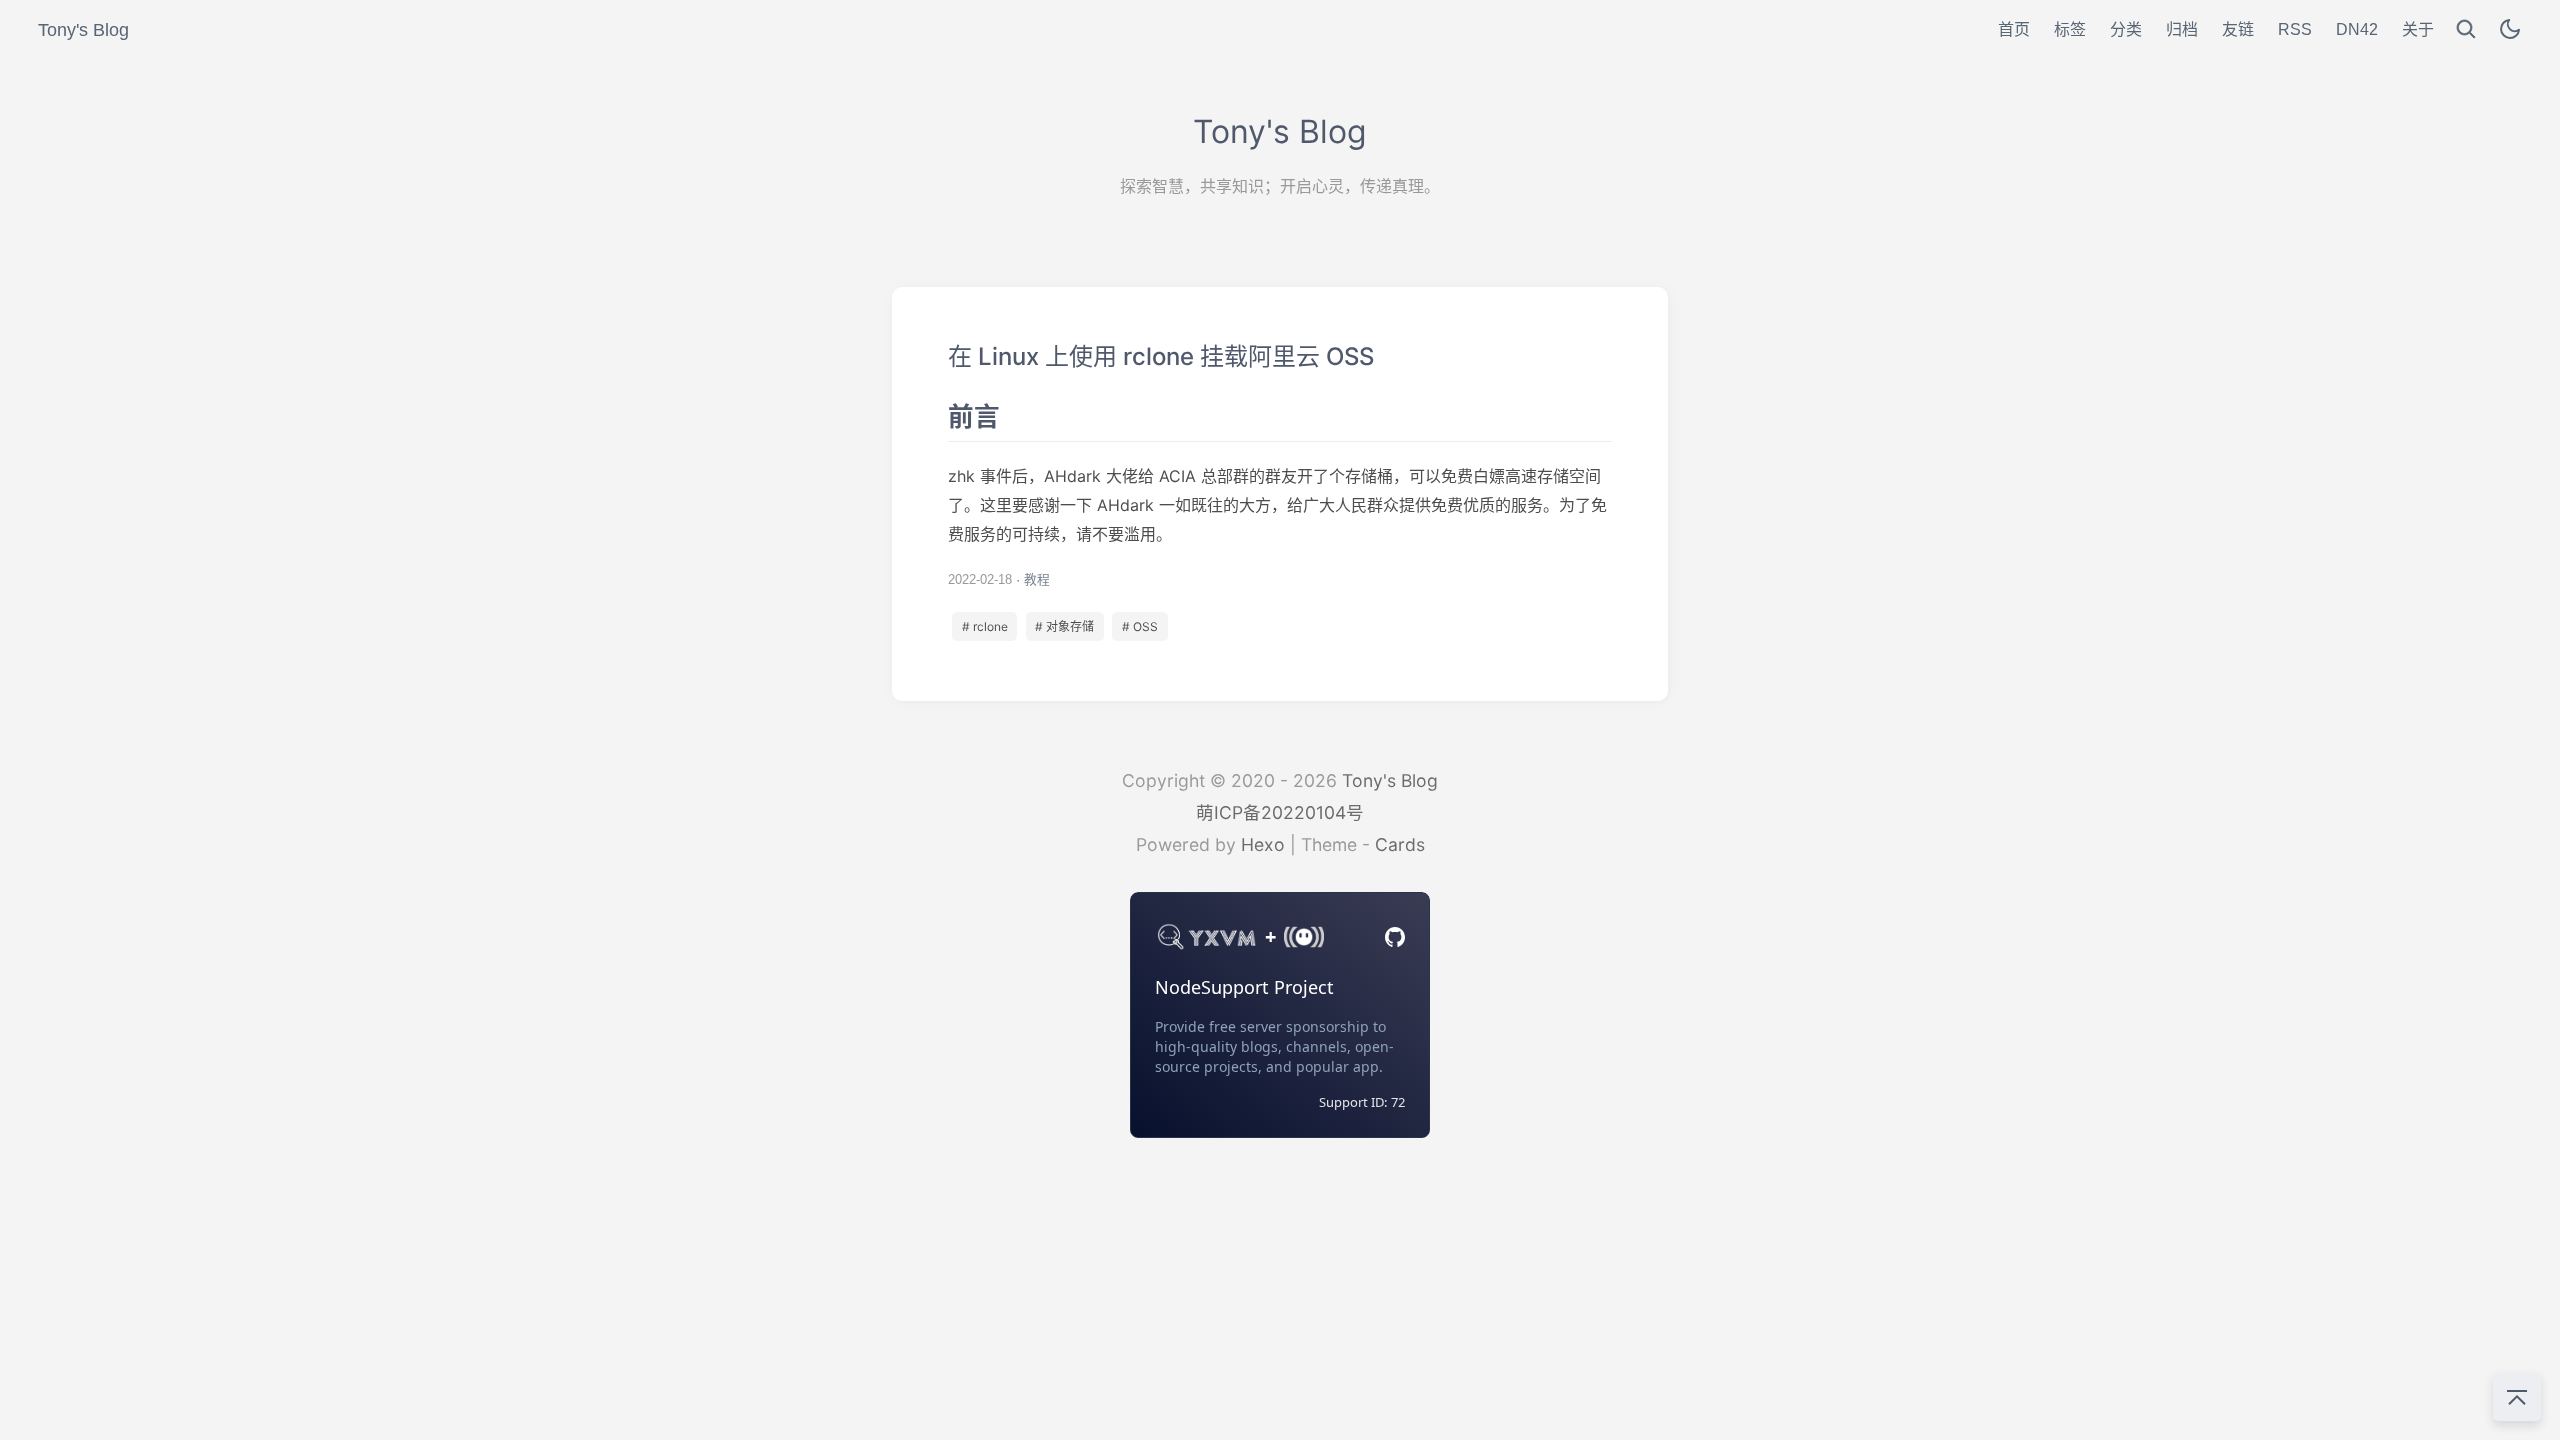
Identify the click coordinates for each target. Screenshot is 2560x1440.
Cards (1400, 844)
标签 (2070, 29)
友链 (2238, 29)
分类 (2126, 29)
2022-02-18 (980, 579)
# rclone (985, 626)
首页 (2014, 29)
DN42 (2357, 29)
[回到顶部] (2517, 1397)
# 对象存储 (1064, 626)
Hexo (1263, 844)
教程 (1037, 579)
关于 (2418, 29)
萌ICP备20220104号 (1280, 812)
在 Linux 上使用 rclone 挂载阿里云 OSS (1280, 494)
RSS (2295, 29)
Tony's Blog (1390, 780)
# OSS (1140, 626)
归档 (2182, 29)
